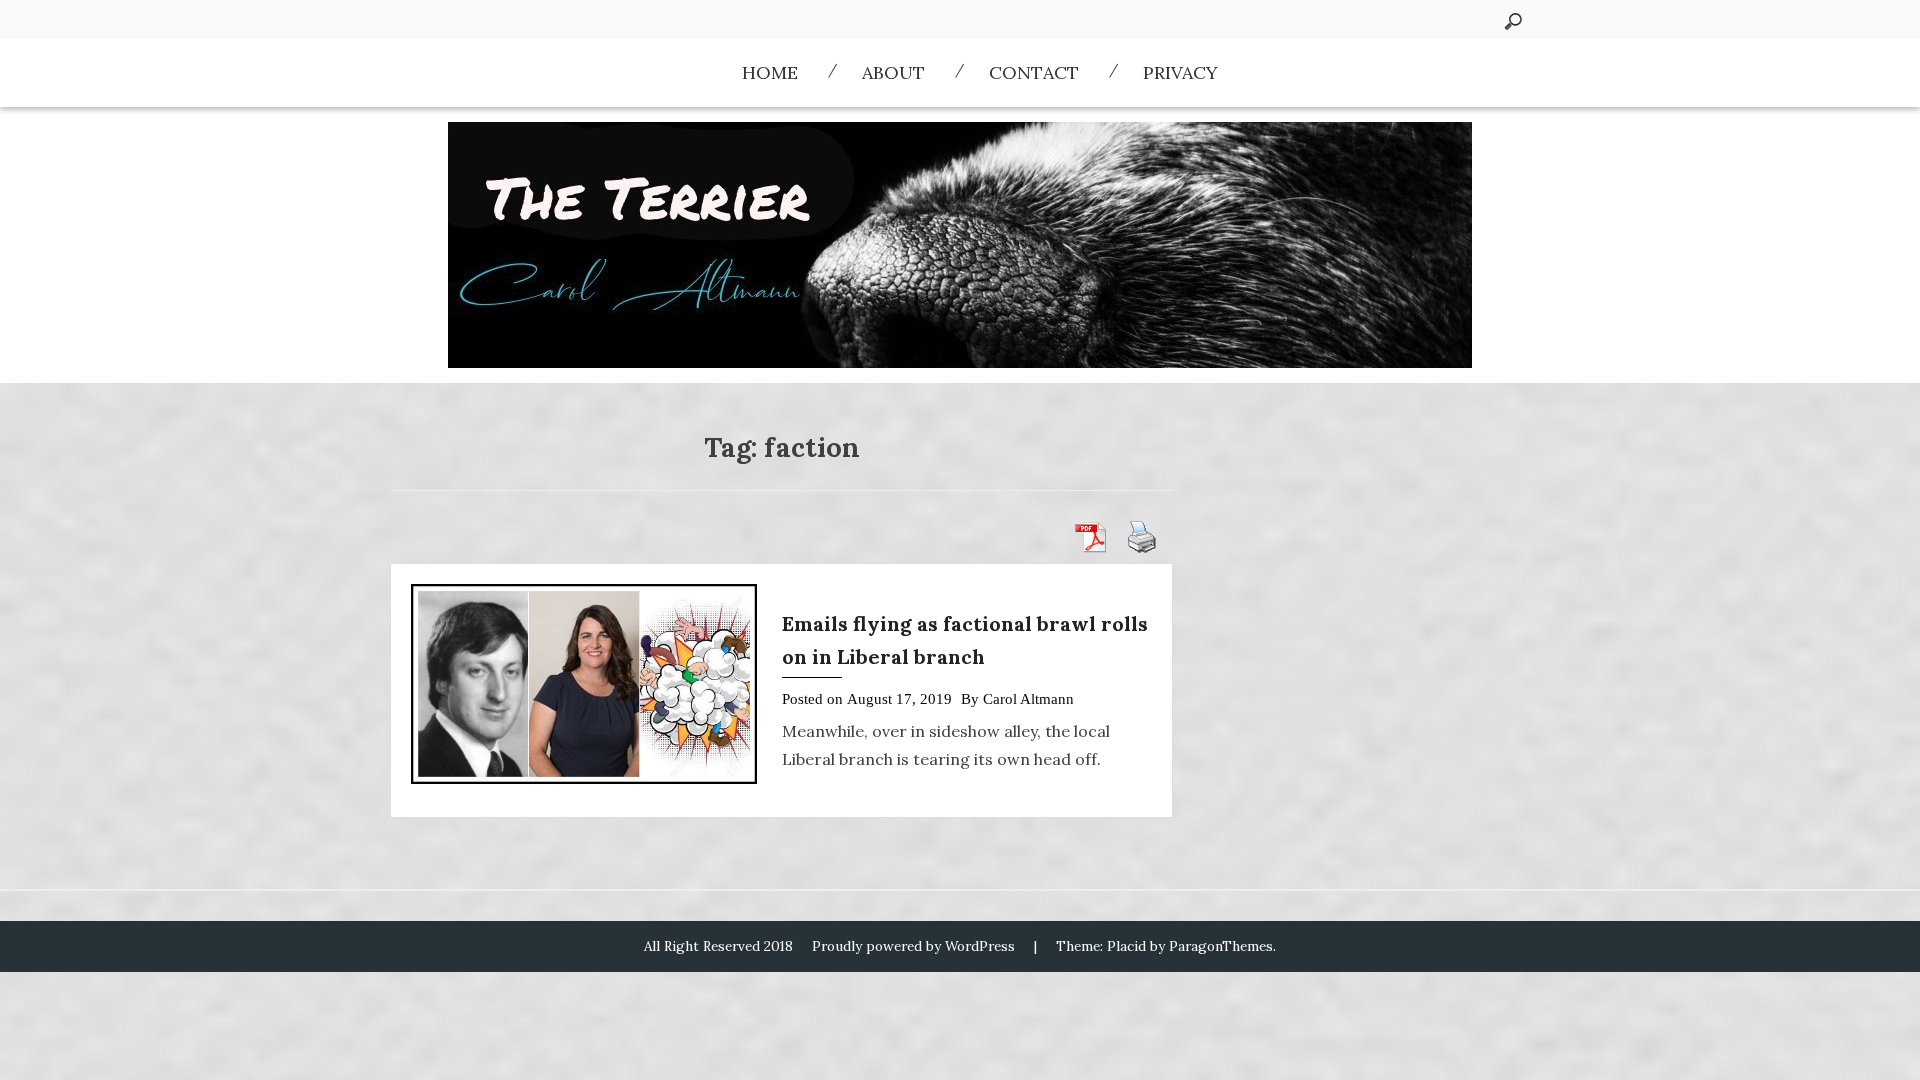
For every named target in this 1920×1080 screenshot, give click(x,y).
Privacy (1180, 72)
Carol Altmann (1028, 699)
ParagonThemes (1221, 946)
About (893, 72)
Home (770, 72)
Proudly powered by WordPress (913, 946)
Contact (1034, 72)
